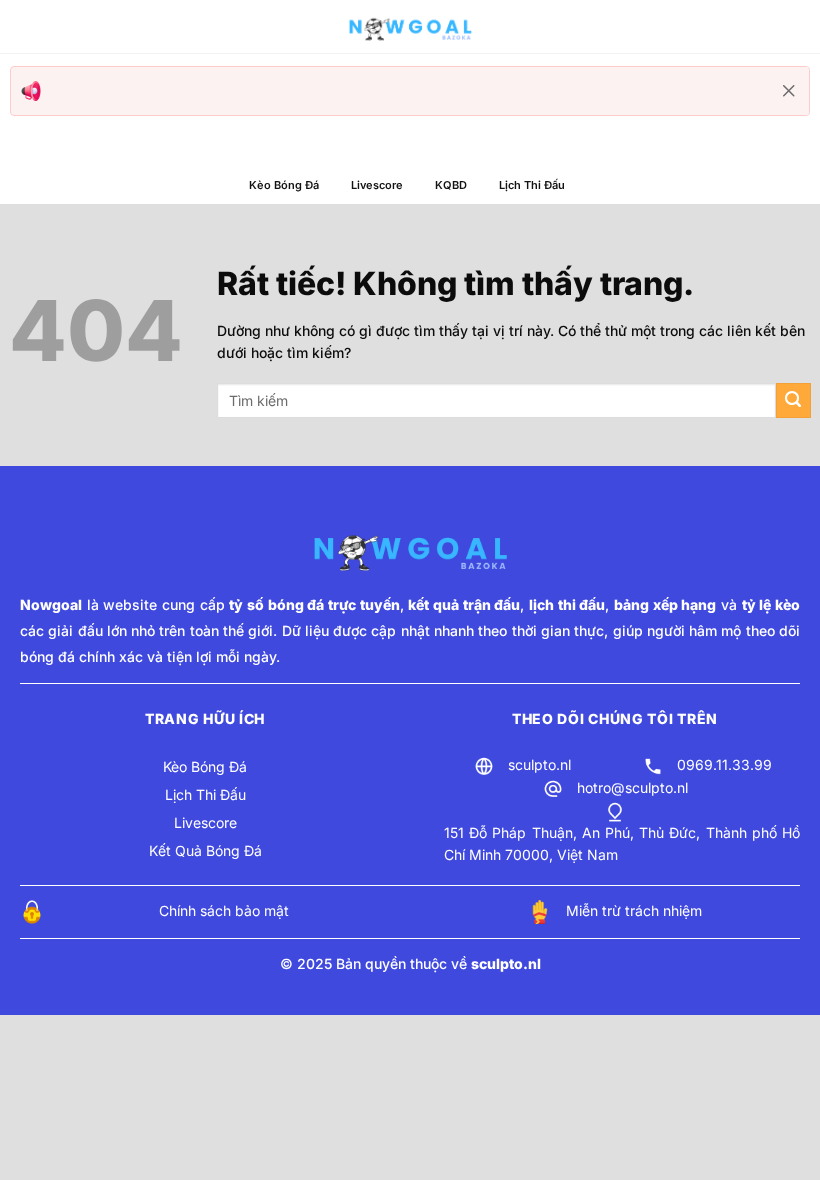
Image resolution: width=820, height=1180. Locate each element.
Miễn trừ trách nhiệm (634, 910)
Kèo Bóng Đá (284, 185)
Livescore (377, 185)
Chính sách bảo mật (224, 910)
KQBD (451, 185)
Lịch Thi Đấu (532, 185)
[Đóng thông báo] (789, 91)
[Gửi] (793, 400)
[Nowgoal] (410, 27)
